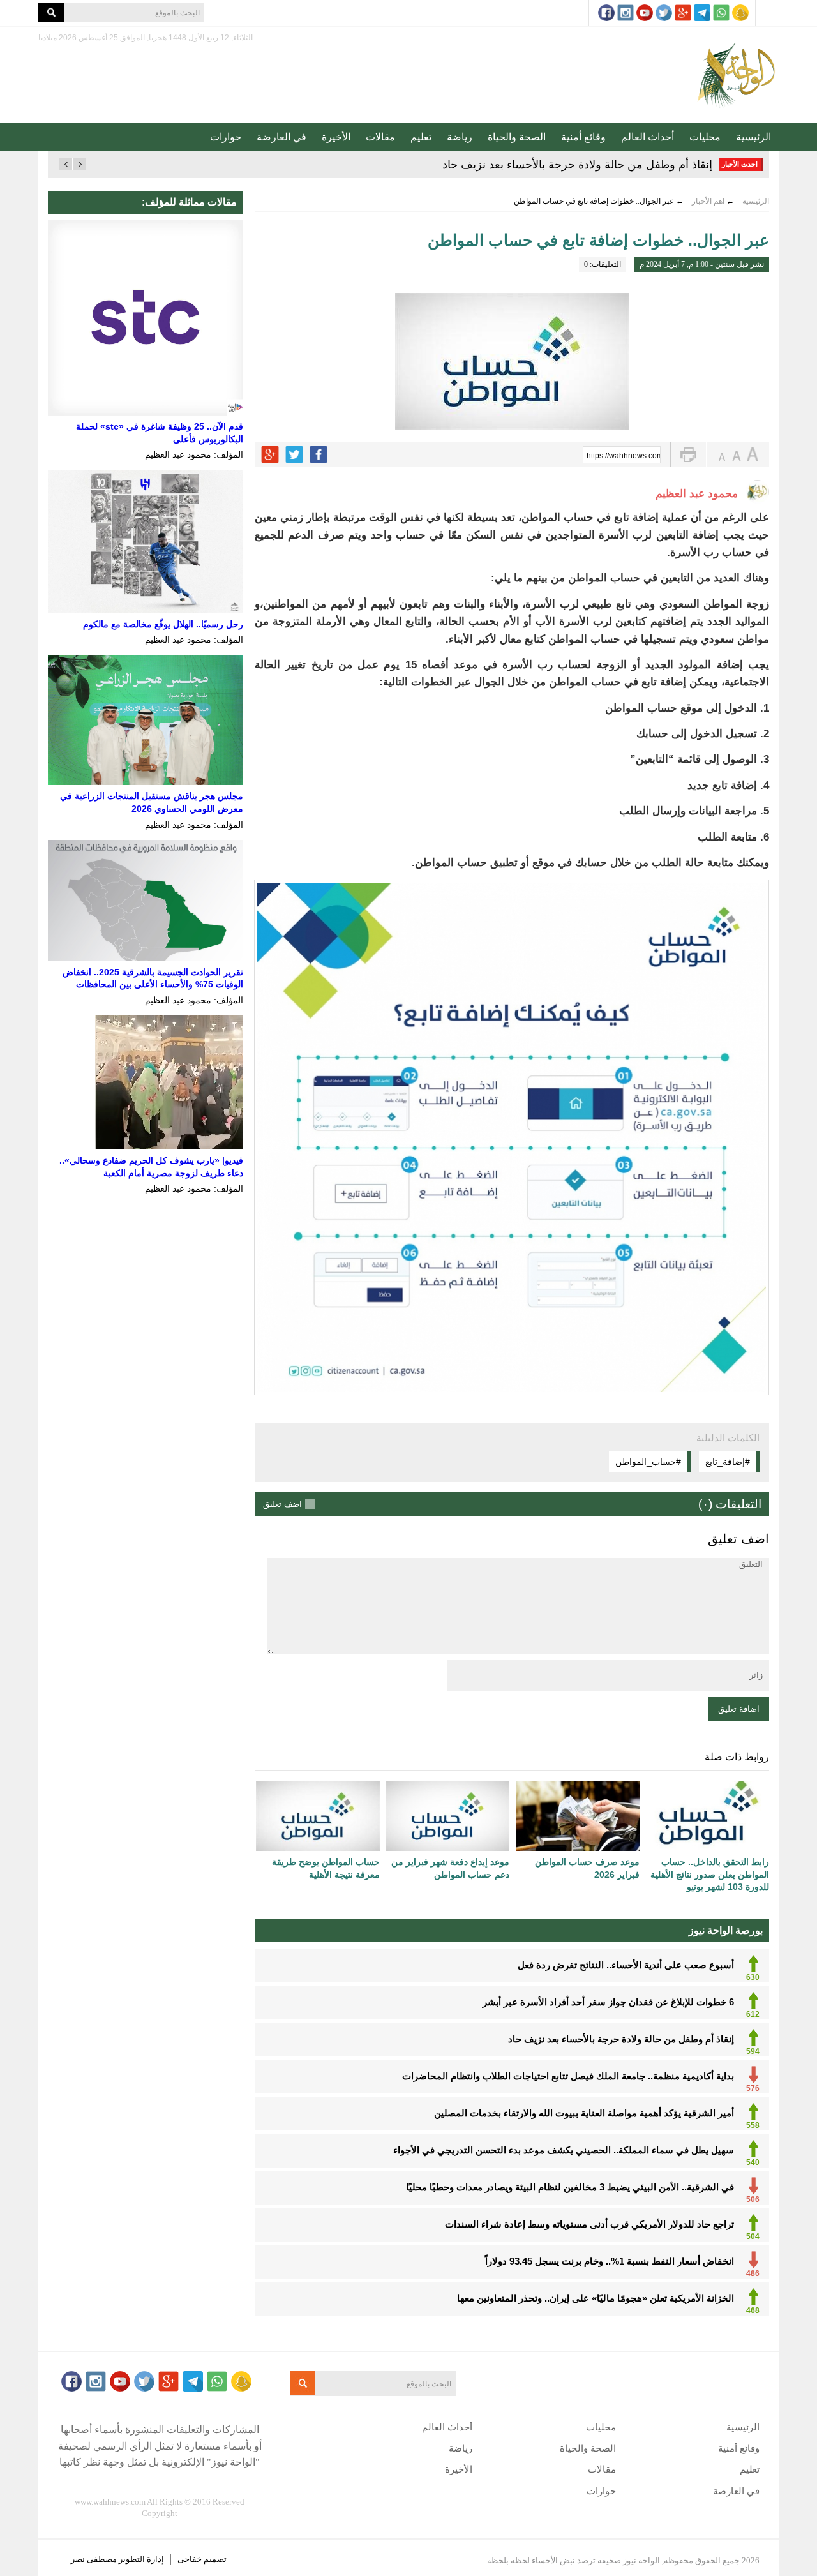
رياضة (460, 137)
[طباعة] (688, 455)
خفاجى (190, 2559)
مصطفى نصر (95, 2559)
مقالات (380, 137)
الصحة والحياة (517, 137)
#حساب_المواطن (648, 1462)
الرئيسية (753, 137)
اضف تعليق (282, 1504)
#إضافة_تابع (728, 1462)
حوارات (226, 137)
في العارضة (281, 137)
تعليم (421, 137)
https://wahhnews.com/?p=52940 (624, 456)
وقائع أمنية (583, 137)
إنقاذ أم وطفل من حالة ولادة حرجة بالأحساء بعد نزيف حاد (577, 165)
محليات (705, 137)
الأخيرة (336, 137)
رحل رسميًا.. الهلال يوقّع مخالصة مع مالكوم (163, 624)
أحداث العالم (648, 137)
